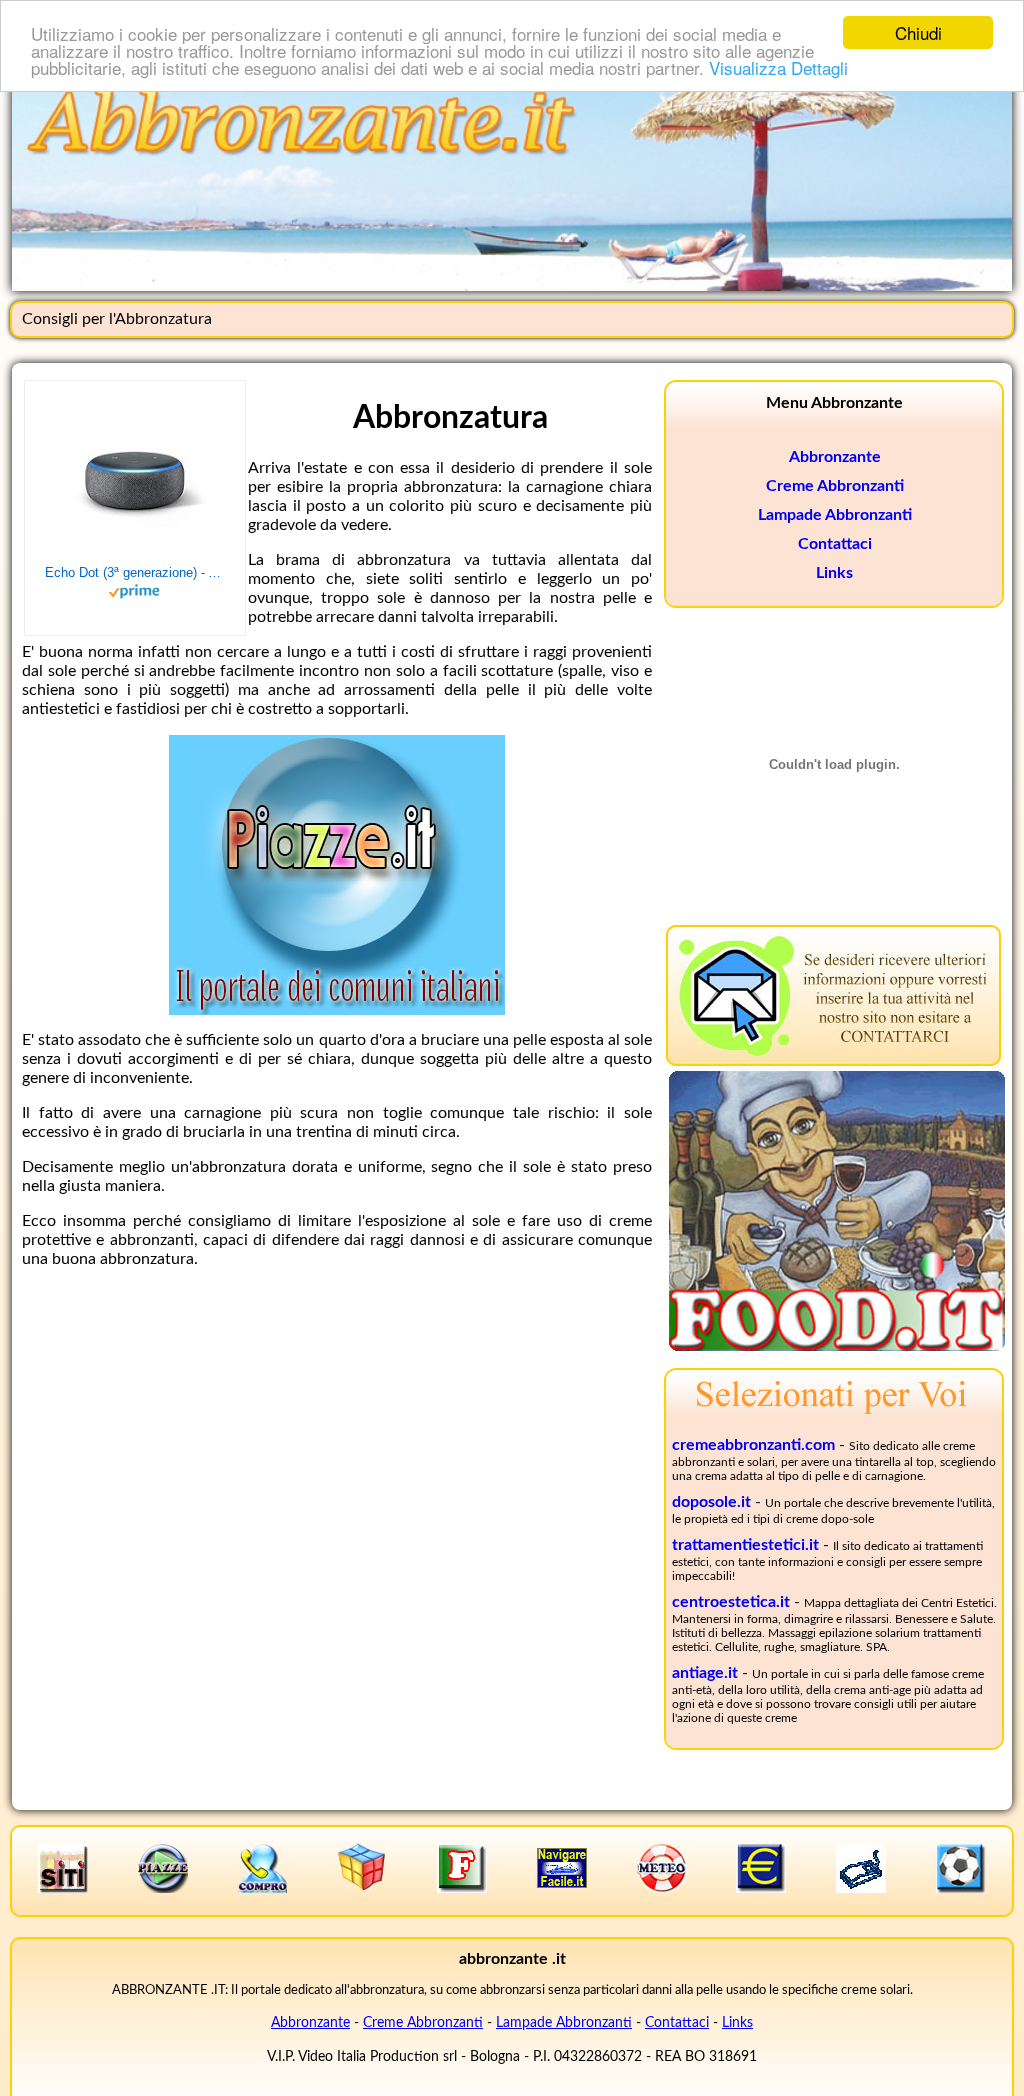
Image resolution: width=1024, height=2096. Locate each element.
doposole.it (711, 1502)
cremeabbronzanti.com (753, 1445)
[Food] (837, 1346)
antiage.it (705, 1673)
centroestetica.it (731, 1602)
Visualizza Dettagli (778, 67)
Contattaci (835, 544)
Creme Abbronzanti (835, 486)
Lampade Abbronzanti (835, 515)
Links (834, 573)
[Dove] (337, 1010)
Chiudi (918, 32)
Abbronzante (835, 457)
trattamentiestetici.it (745, 1545)
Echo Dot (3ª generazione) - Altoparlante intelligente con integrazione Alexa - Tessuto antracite (135, 572)
